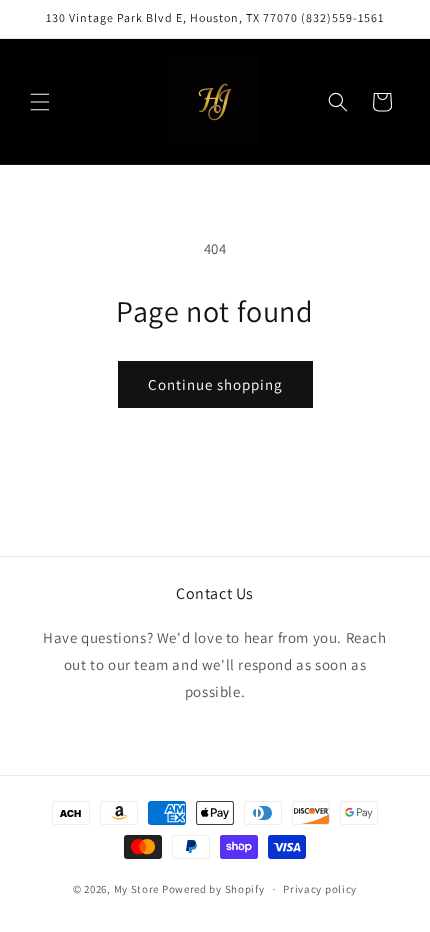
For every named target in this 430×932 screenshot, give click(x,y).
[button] (40, 102)
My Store (137, 889)
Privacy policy (320, 889)
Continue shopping (215, 384)
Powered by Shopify (213, 889)
